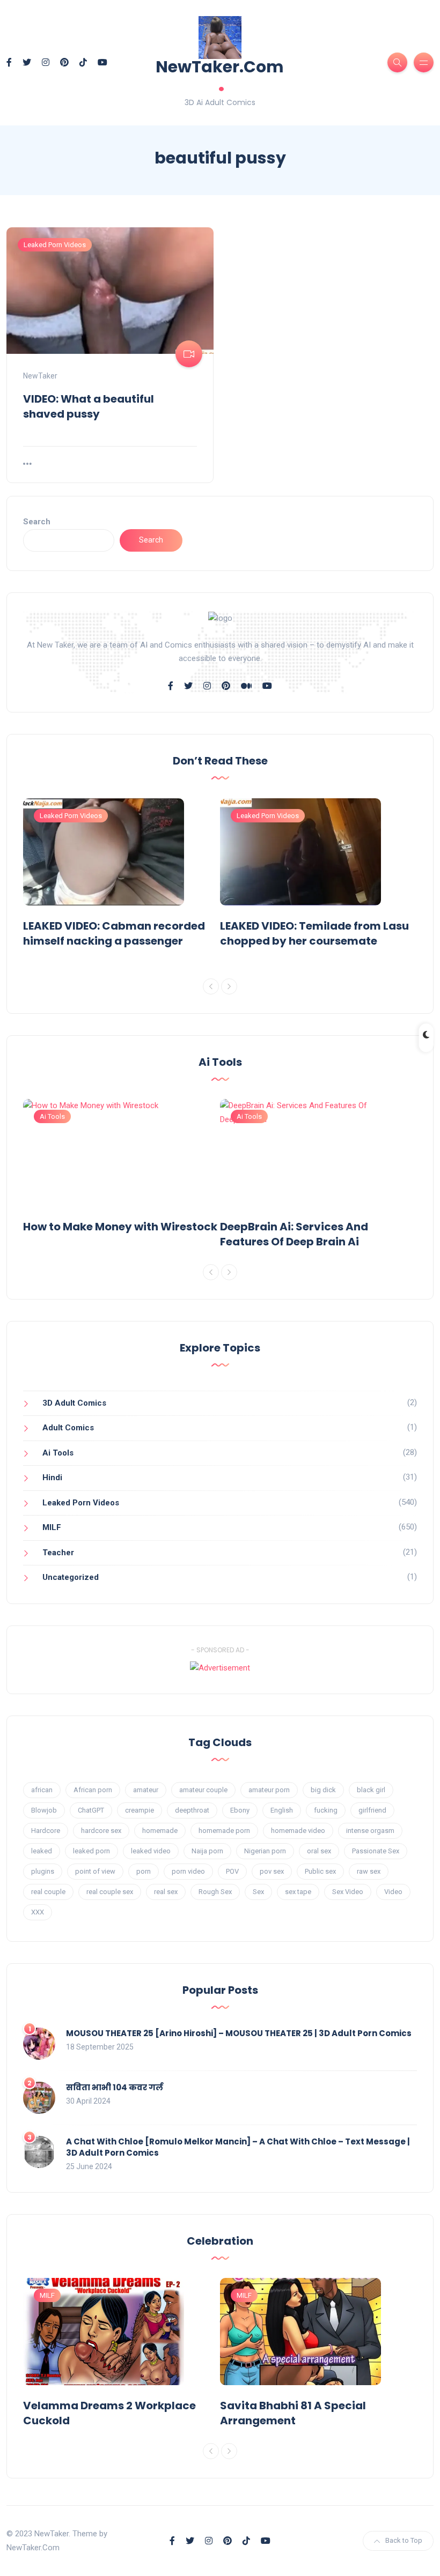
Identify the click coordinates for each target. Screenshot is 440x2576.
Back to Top (404, 2540)
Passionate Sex (376, 1851)
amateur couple (203, 1790)
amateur (146, 1790)
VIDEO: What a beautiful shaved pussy (89, 406)
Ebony (240, 1810)
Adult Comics (68, 1428)
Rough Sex (215, 1892)
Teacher (58, 1553)
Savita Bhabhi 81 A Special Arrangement (293, 2413)
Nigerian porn (265, 1851)
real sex (166, 1892)
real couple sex (110, 1892)
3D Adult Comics (74, 1403)
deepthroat (192, 1810)
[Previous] (211, 986)
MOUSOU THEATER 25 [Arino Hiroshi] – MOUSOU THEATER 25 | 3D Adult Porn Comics (239, 2033)
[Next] (229, 986)
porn (144, 1871)
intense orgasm (370, 1831)
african (42, 1790)
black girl (371, 1790)
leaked (42, 1851)
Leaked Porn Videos (55, 245)
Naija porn (207, 1851)
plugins (43, 1871)
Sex (258, 1892)
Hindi (52, 1478)
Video (393, 1892)
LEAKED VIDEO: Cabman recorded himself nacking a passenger (114, 933)
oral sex (319, 1851)
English (282, 1810)
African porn (93, 1790)
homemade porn (224, 1831)
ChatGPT (91, 1810)
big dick (323, 1790)
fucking (326, 1810)
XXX (38, 1912)
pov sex (272, 1871)
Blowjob (44, 1810)
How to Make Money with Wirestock (120, 1227)
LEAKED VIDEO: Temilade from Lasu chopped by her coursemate (314, 933)
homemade (160, 1831)
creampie (140, 1810)
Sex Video (348, 1892)
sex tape (298, 1892)
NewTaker (40, 376)
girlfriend (372, 1810)
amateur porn (269, 1790)
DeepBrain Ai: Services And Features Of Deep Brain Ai (294, 1234)
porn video (188, 1871)
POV (232, 1871)
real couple (48, 1892)
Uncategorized (71, 1577)
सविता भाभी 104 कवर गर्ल (115, 2087)
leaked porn (91, 1851)
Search (37, 522)
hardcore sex (101, 1831)
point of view (95, 1871)
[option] (122, 875)
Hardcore (46, 1831)
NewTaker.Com (220, 76)
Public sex (320, 1871)
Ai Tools (52, 1116)
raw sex (369, 1871)
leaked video (151, 1851)
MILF (52, 1527)
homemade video (298, 1831)
